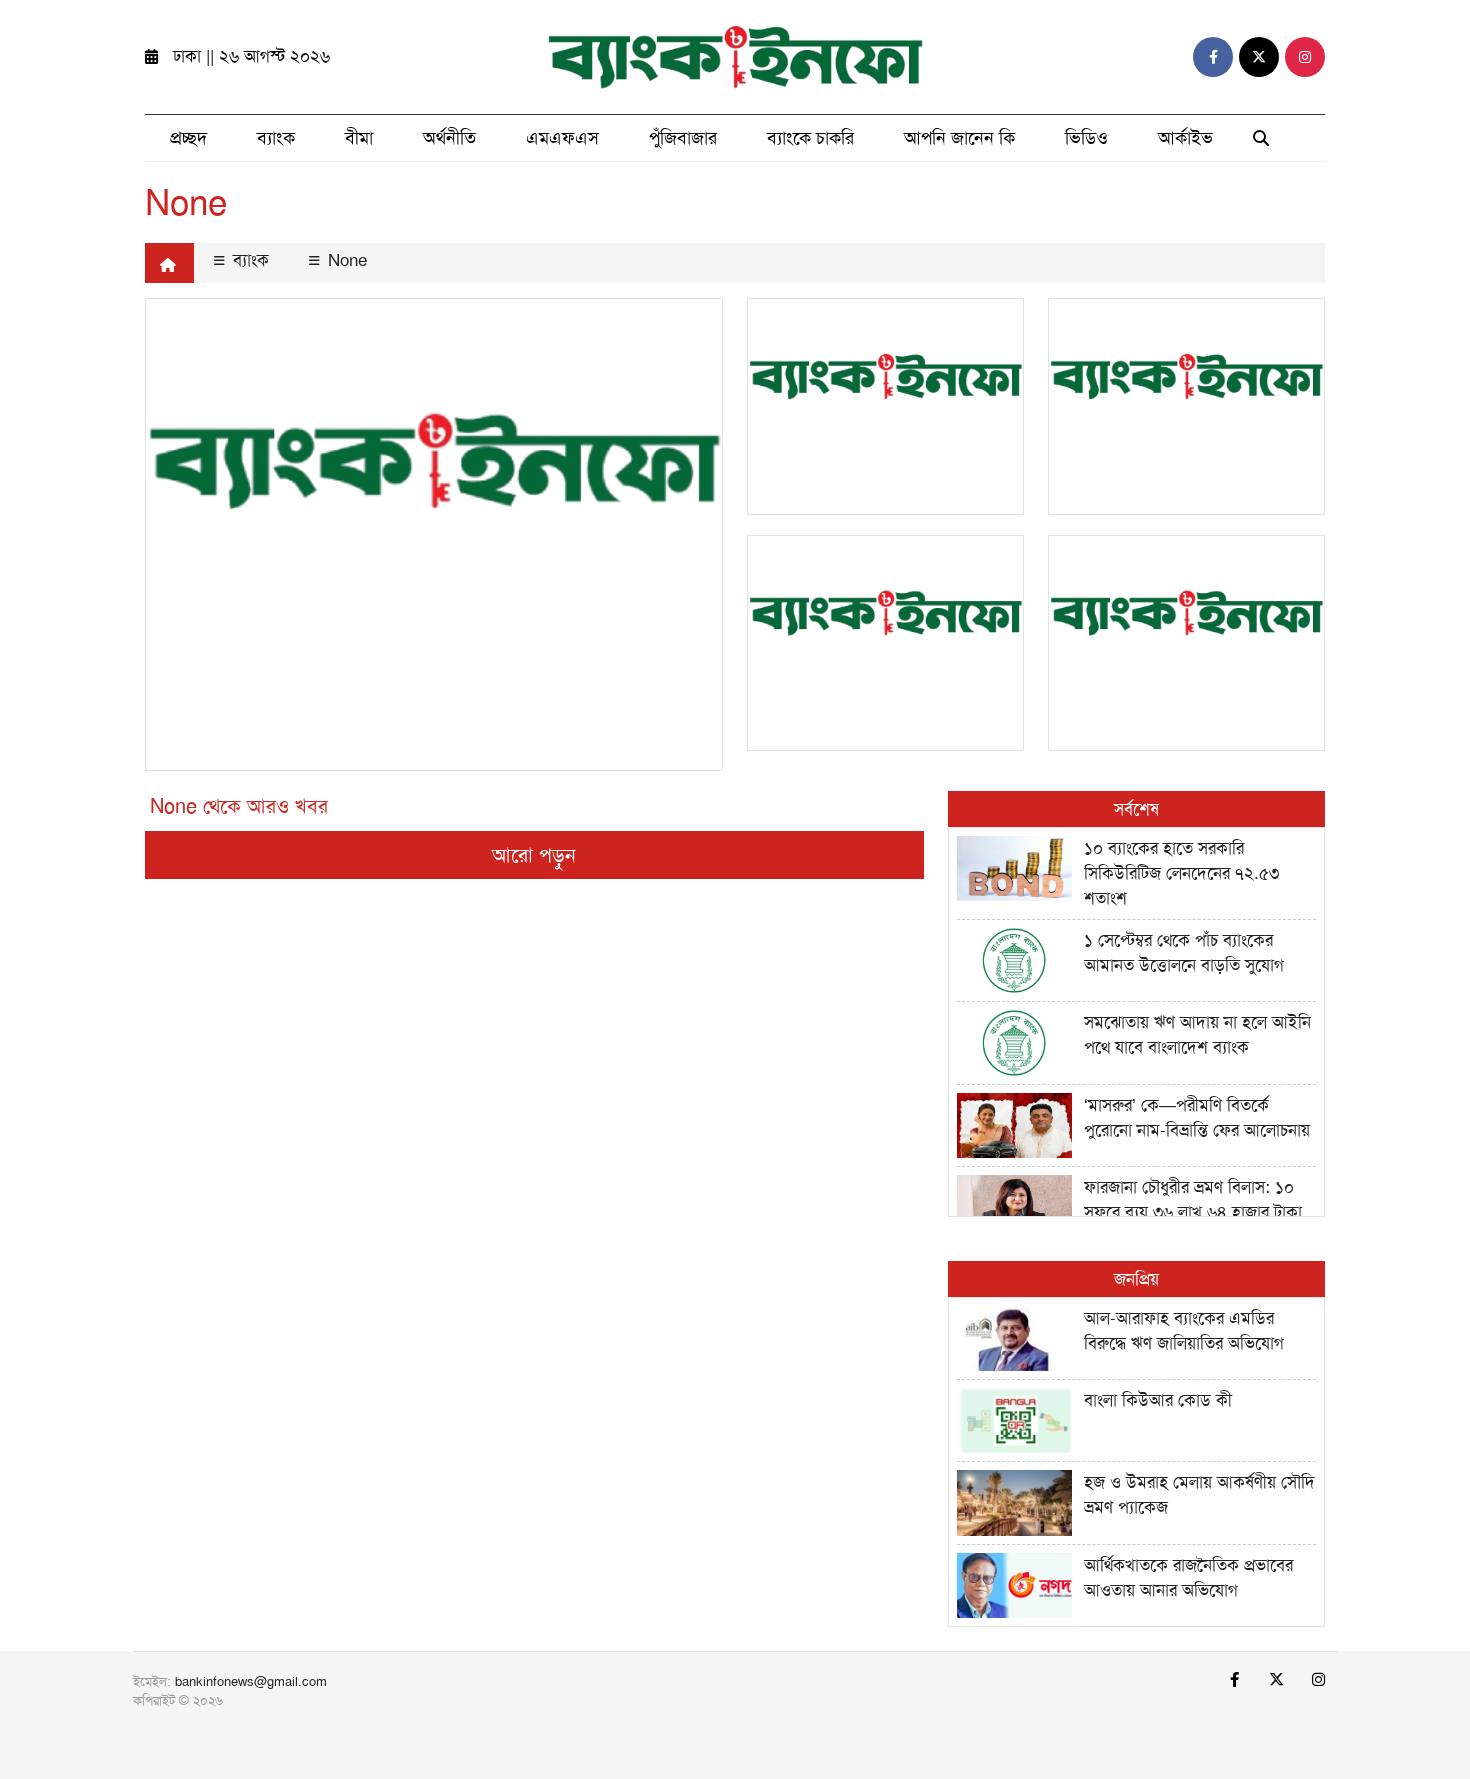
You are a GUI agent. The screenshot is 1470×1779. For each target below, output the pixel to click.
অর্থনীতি (449, 138)
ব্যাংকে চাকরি (810, 138)
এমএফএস (562, 138)
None (345, 260)
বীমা (359, 138)
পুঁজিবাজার (683, 138)
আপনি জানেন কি (959, 138)
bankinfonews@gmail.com (251, 1681)
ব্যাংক (276, 138)
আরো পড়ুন (534, 855)
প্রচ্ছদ (188, 138)
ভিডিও (1086, 138)
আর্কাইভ (1185, 138)
